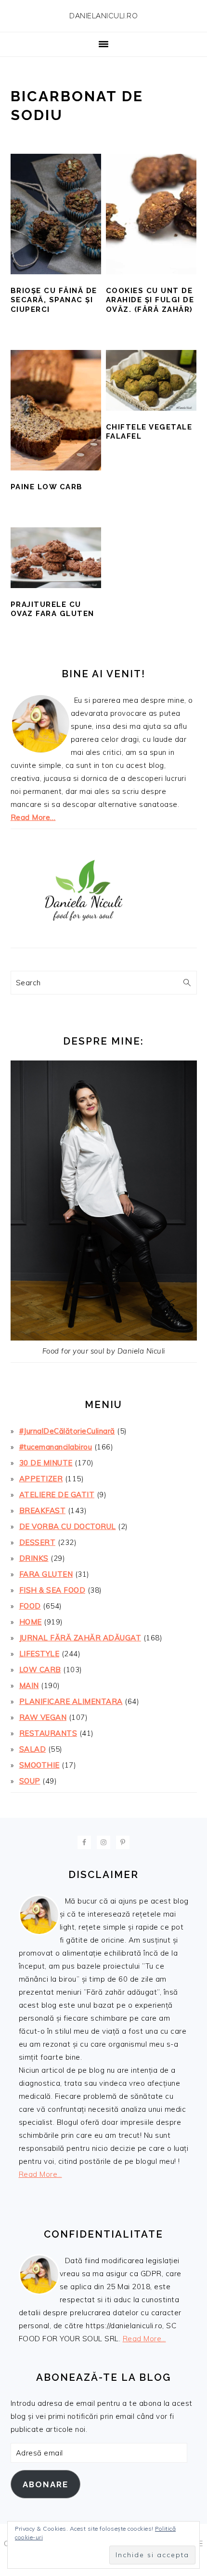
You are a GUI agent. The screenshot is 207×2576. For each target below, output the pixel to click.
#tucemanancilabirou (56, 1447)
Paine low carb (47, 487)
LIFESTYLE (39, 1654)
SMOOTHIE (39, 1765)
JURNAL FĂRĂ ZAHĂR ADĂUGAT (80, 1638)
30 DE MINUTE (46, 1463)
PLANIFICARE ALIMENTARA (71, 1701)
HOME (31, 1622)
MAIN (29, 1685)
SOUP (30, 1781)
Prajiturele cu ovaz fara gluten (52, 609)
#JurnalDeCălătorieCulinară (67, 1431)
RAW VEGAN (43, 1717)
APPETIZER (41, 1479)
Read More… (33, 817)
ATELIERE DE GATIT (57, 1495)
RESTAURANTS (48, 1733)
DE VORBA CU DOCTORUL (68, 1526)
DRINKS (34, 1558)
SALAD (33, 1749)
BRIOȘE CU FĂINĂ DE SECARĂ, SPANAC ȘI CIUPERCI (54, 300)
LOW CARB (40, 1670)
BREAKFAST (43, 1510)
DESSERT (38, 1542)
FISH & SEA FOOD (52, 1590)
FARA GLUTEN (46, 1574)
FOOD (30, 1606)
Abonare (45, 2484)
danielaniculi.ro (103, 16)
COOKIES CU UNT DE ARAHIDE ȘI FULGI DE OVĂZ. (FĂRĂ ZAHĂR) (150, 300)
